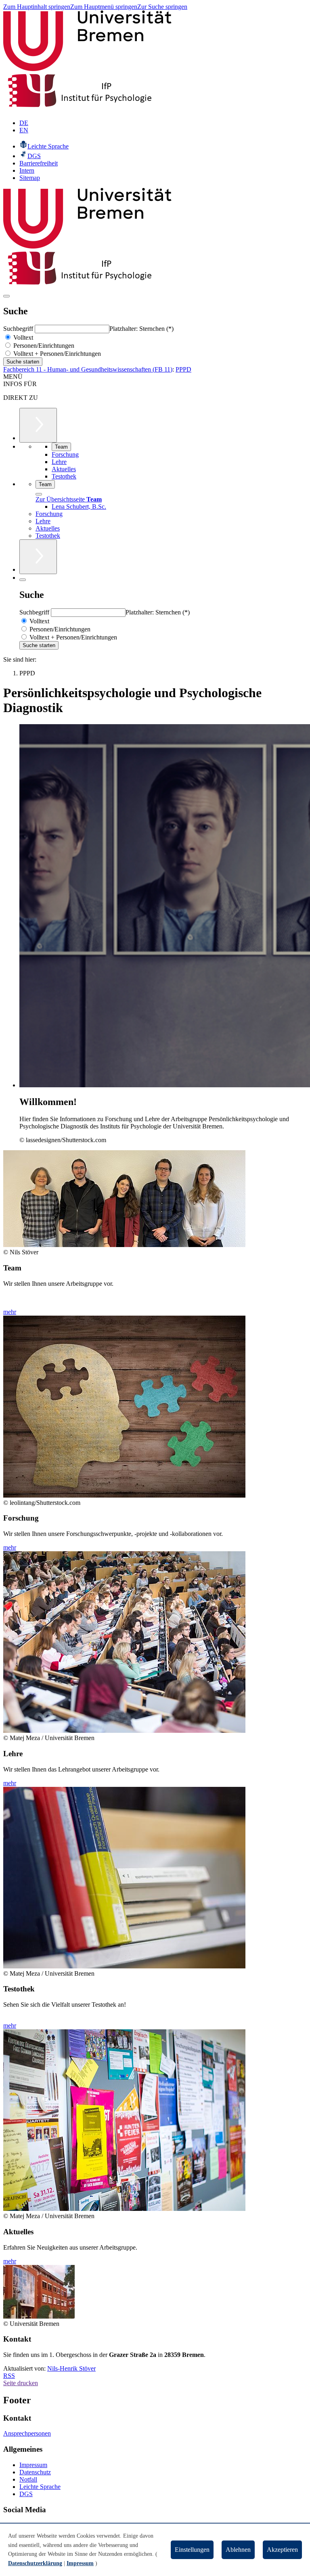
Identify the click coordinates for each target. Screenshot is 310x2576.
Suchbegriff (19, 329)
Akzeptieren (282, 2550)
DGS (26, 2494)
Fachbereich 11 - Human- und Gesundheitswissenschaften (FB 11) (88, 369)
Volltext (22, 337)
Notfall (28, 2479)
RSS (9, 2376)
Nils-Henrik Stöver (71, 2368)
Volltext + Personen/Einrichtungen (56, 354)
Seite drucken (21, 2383)
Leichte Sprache (40, 2487)
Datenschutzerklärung (35, 2563)
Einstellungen (192, 2550)
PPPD (183, 369)
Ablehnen (238, 2550)
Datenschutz (35, 2472)
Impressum (33, 2465)
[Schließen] (39, 494)
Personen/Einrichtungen (43, 346)
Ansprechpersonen (27, 2433)
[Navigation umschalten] (6, 296)
